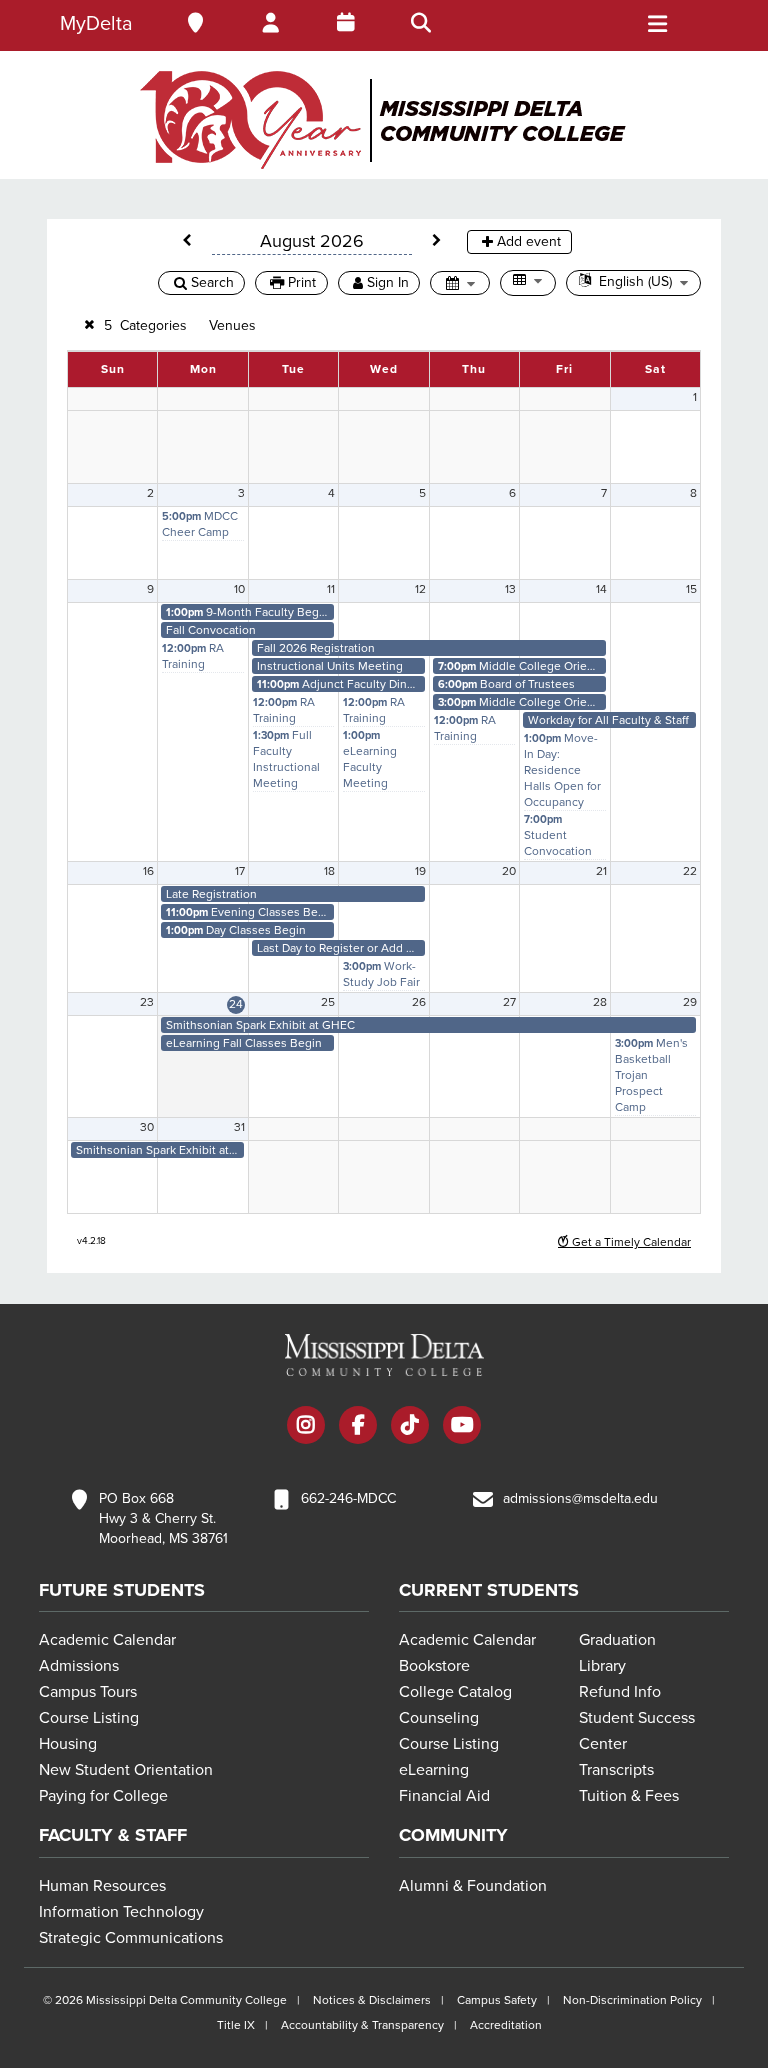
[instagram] (306, 1427)
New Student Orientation (126, 1770)
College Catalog (455, 1692)
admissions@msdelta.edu (580, 1498)
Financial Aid (444, 1796)
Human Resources (102, 1886)
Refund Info (620, 1692)
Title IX (236, 2025)
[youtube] (462, 1427)
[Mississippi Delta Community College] (384, 120)
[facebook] (358, 1427)
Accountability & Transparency (362, 2025)
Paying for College (103, 1796)
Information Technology (121, 1912)
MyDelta (96, 24)
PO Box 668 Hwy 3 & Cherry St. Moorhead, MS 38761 (163, 1518)
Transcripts (616, 1770)
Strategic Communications (131, 1938)
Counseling (439, 1718)
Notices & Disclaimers (372, 2000)
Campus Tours (88, 1692)
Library (602, 1666)
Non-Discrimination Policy (632, 2000)
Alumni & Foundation (473, 1886)
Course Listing (89, 1718)
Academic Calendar (107, 1640)
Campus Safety (497, 2000)
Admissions (79, 1666)
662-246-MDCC (348, 1498)
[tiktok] (410, 1427)
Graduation (617, 1640)
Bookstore (434, 1666)
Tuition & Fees (629, 1796)
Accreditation (506, 2025)
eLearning (434, 1770)
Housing (68, 1744)
